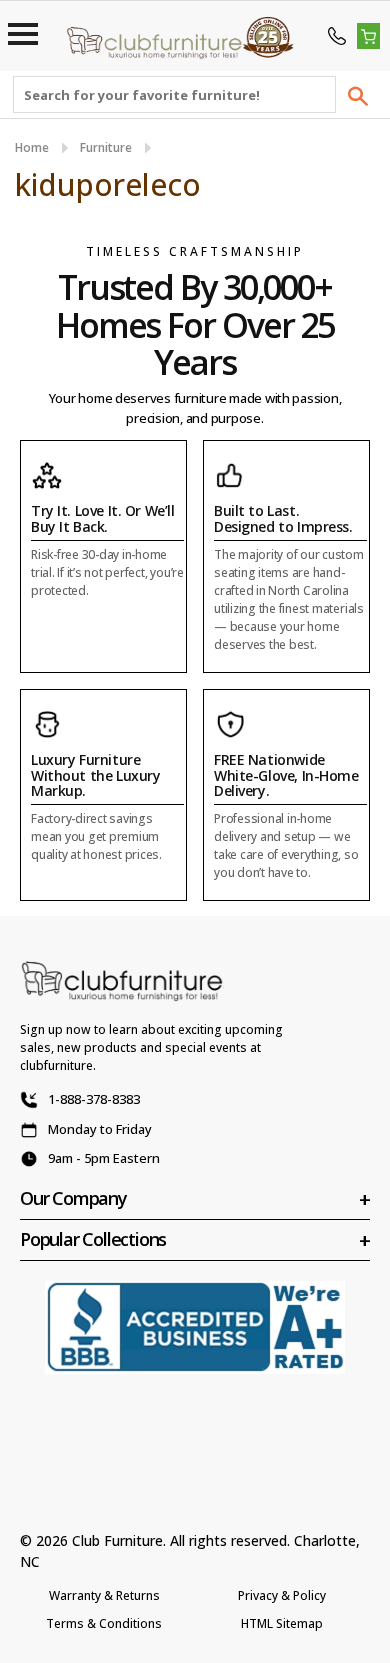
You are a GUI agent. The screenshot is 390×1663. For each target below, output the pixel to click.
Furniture (106, 147)
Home (32, 147)
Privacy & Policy (282, 1595)
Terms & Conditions (104, 1623)
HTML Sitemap (282, 1623)
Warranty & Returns (104, 1595)
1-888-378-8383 (94, 1099)
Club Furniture (117, 1540)
